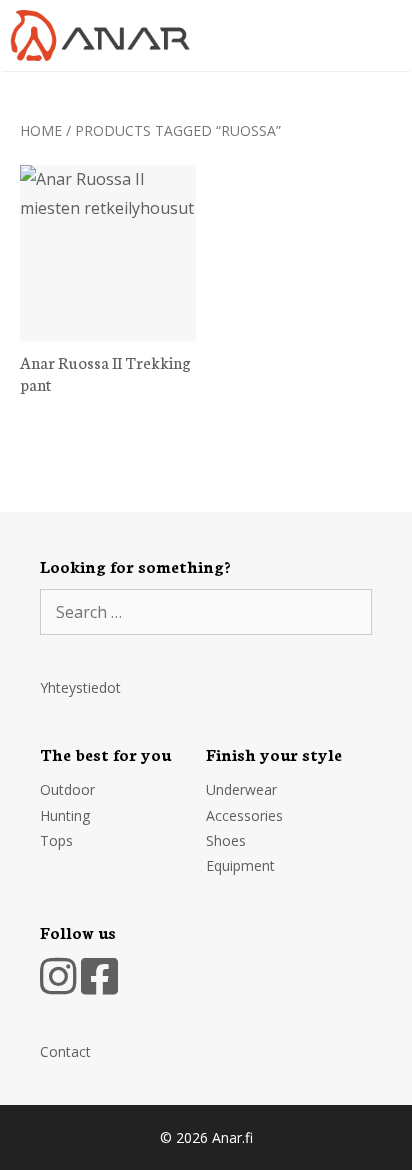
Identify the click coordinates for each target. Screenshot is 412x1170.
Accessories (244, 815)
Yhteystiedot (80, 687)
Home (41, 130)
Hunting (65, 815)
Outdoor (67, 789)
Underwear (241, 789)
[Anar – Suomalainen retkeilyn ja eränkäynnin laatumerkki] (105, 35)
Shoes (226, 840)
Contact (65, 1051)
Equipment (240, 865)
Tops (56, 840)
